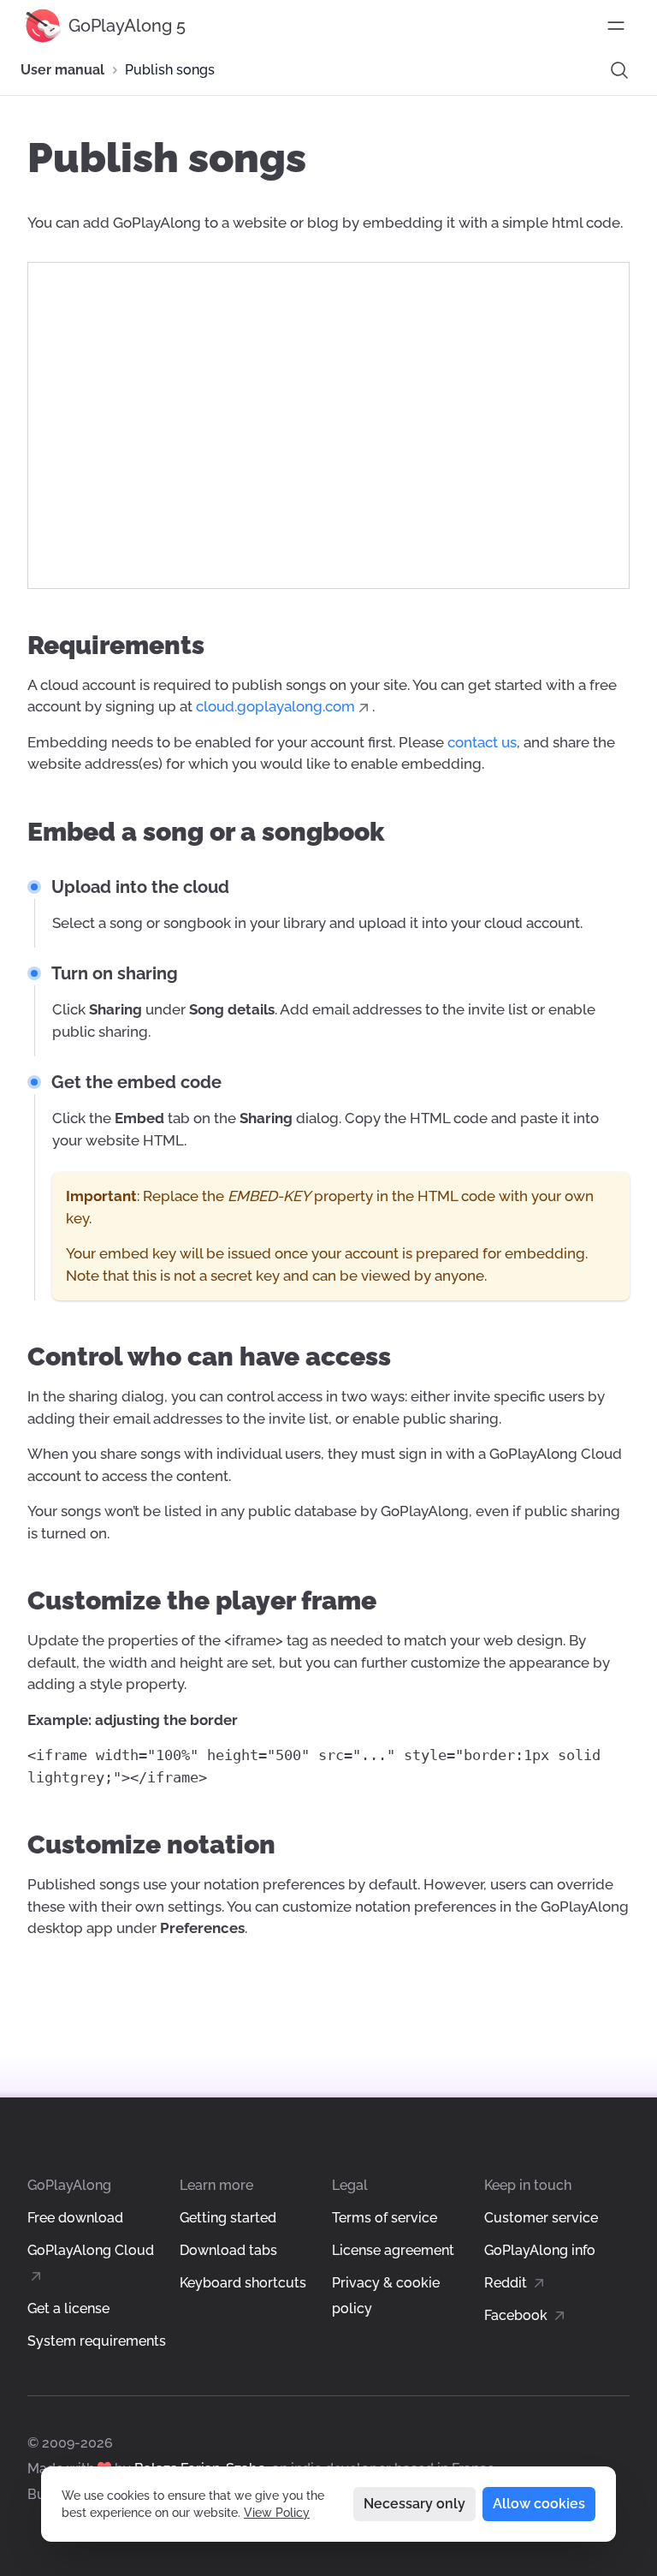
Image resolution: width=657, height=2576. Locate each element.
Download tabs (228, 2250)
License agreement (393, 2250)
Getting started (228, 2218)
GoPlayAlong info (540, 2250)
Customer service (541, 2218)
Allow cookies (539, 2504)
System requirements (97, 2341)
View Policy (277, 2513)
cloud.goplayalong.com (275, 706)
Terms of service (385, 2218)
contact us (482, 742)
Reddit (507, 2283)
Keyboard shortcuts (243, 2283)
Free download (75, 2218)
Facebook (518, 2315)
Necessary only (414, 2504)
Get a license (68, 2308)
